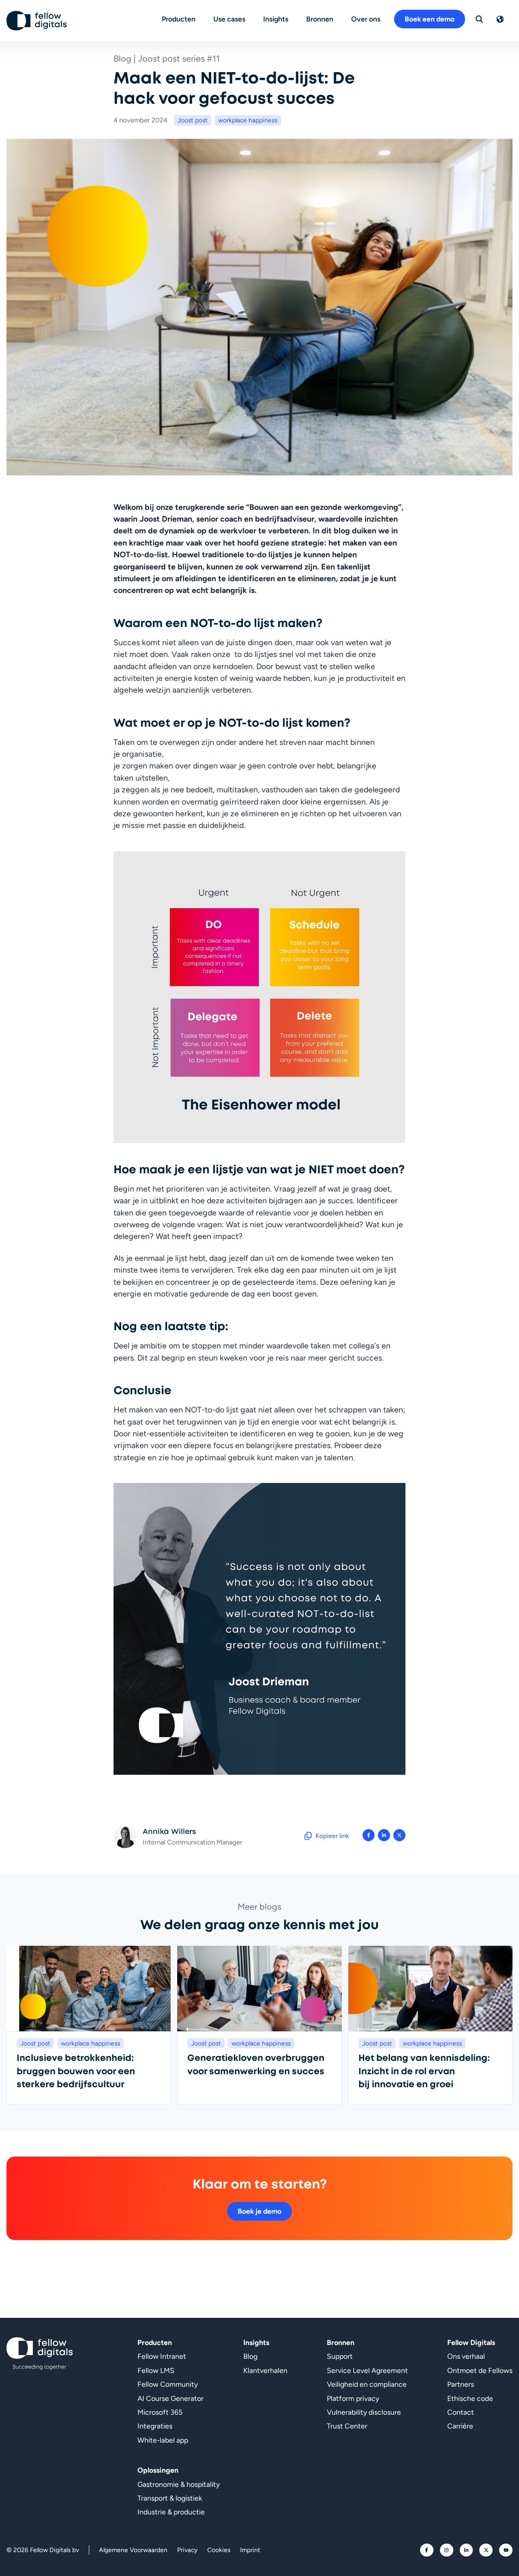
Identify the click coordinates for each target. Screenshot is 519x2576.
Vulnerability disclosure (364, 2412)
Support (340, 2356)
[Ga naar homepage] (37, 21)
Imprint (250, 2550)
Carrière (460, 2426)
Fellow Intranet (162, 2356)
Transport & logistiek (170, 2498)
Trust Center (347, 2426)
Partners (461, 2384)
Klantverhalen (265, 2370)
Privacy (187, 2550)
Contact (461, 2412)
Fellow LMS (156, 2370)
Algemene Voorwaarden (133, 2550)
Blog (250, 2356)
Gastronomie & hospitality (179, 2484)
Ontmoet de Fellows (480, 2370)
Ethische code (470, 2398)
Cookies (219, 2550)
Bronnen (320, 19)
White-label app (163, 2440)
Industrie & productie (171, 2512)
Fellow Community (168, 2384)
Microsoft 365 (160, 2412)
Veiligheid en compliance (367, 2384)
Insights (276, 19)
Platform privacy (353, 2398)
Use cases (229, 19)
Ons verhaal (466, 2356)
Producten (179, 19)
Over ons (366, 19)
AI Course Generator (170, 2398)
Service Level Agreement (367, 2370)
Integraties (155, 2426)
